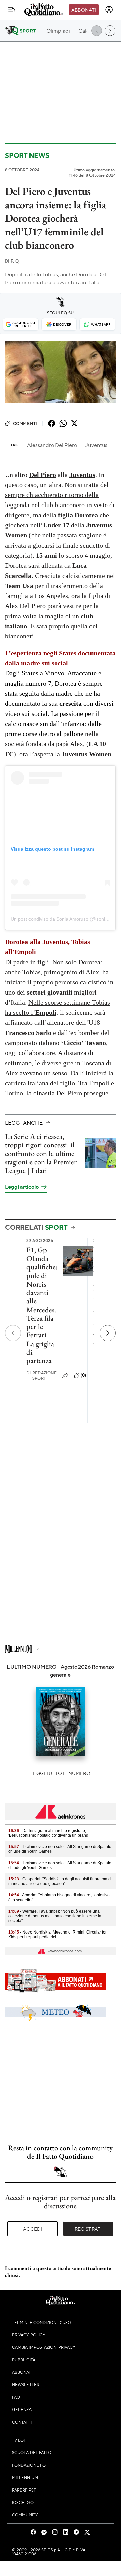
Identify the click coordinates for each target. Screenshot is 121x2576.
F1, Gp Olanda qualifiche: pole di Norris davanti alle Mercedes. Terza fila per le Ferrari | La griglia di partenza (42, 1305)
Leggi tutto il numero (60, 1773)
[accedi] (109, 10)
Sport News (27, 155)
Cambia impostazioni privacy (44, 2347)
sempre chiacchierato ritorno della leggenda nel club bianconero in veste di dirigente (60, 505)
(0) (83, 1375)
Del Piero (43, 475)
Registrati (88, 2229)
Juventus (82, 475)
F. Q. (12, 261)
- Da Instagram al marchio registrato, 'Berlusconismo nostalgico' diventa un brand (48, 1833)
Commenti (25, 423)
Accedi (33, 2229)
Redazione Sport (42, 1376)
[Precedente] (13, 1333)
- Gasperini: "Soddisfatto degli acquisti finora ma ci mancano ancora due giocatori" (60, 1881)
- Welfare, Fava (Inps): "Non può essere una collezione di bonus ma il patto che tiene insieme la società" (55, 1916)
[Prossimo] (108, 1333)
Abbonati (84, 10)
